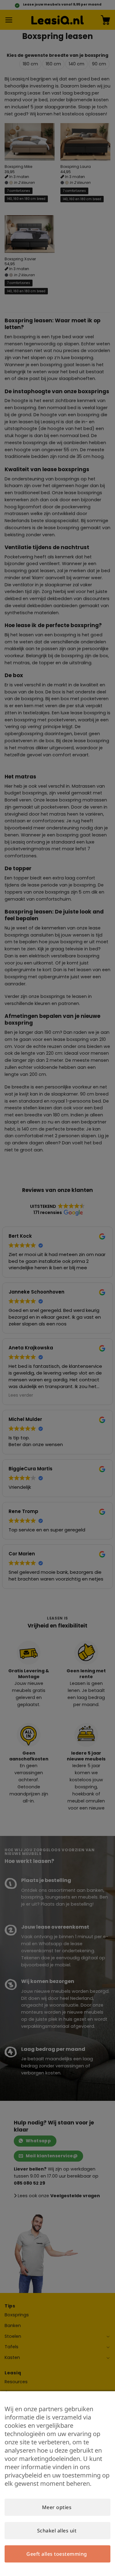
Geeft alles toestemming (57, 2554)
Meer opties (57, 2507)
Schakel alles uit (57, 2531)
